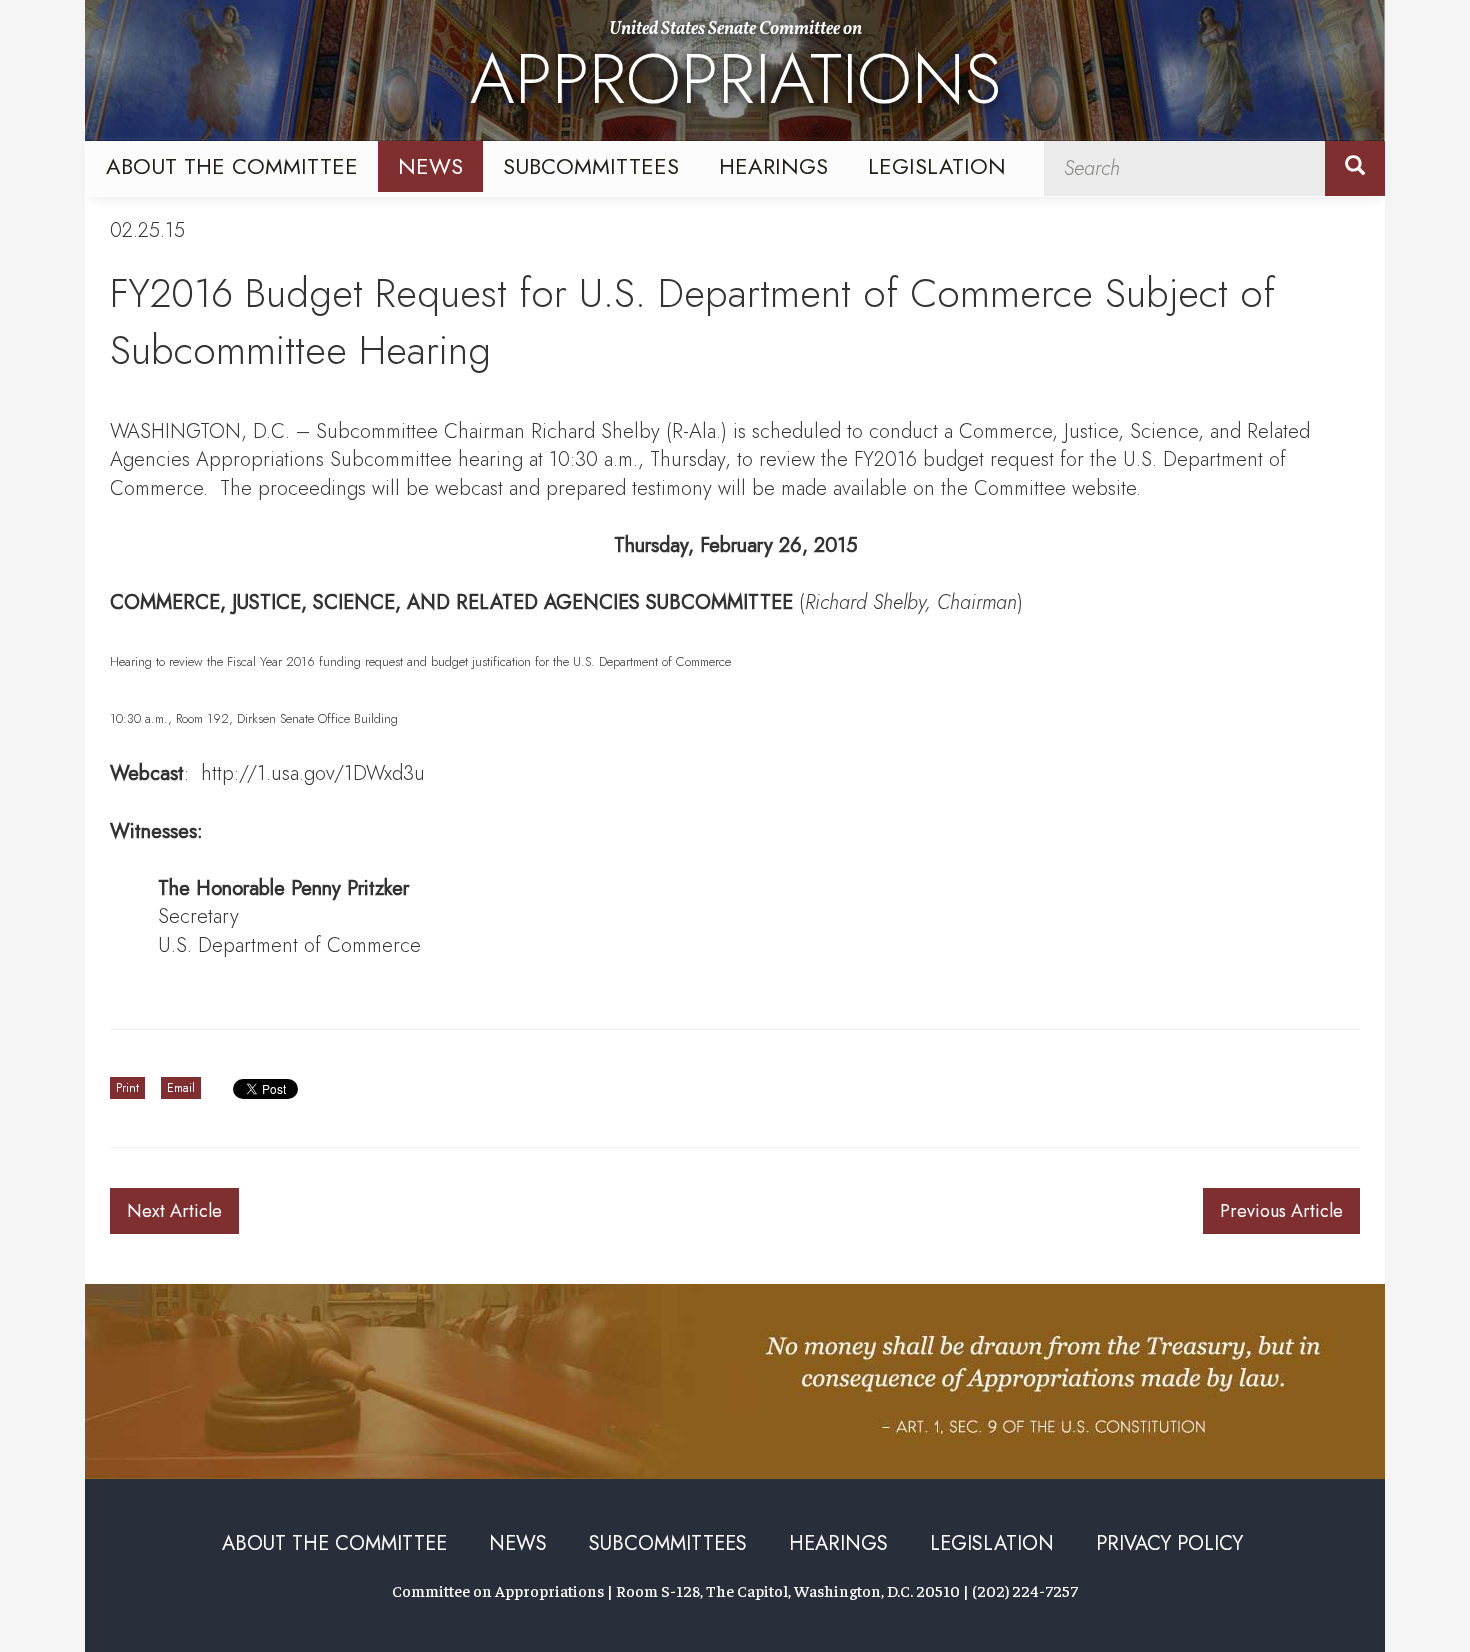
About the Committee (232, 166)
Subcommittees (591, 166)
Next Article (174, 1211)
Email (181, 1088)
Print (127, 1088)
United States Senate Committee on (735, 73)
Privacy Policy (1169, 1543)
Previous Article (1281, 1211)
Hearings (773, 166)
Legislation (937, 166)
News (430, 166)
